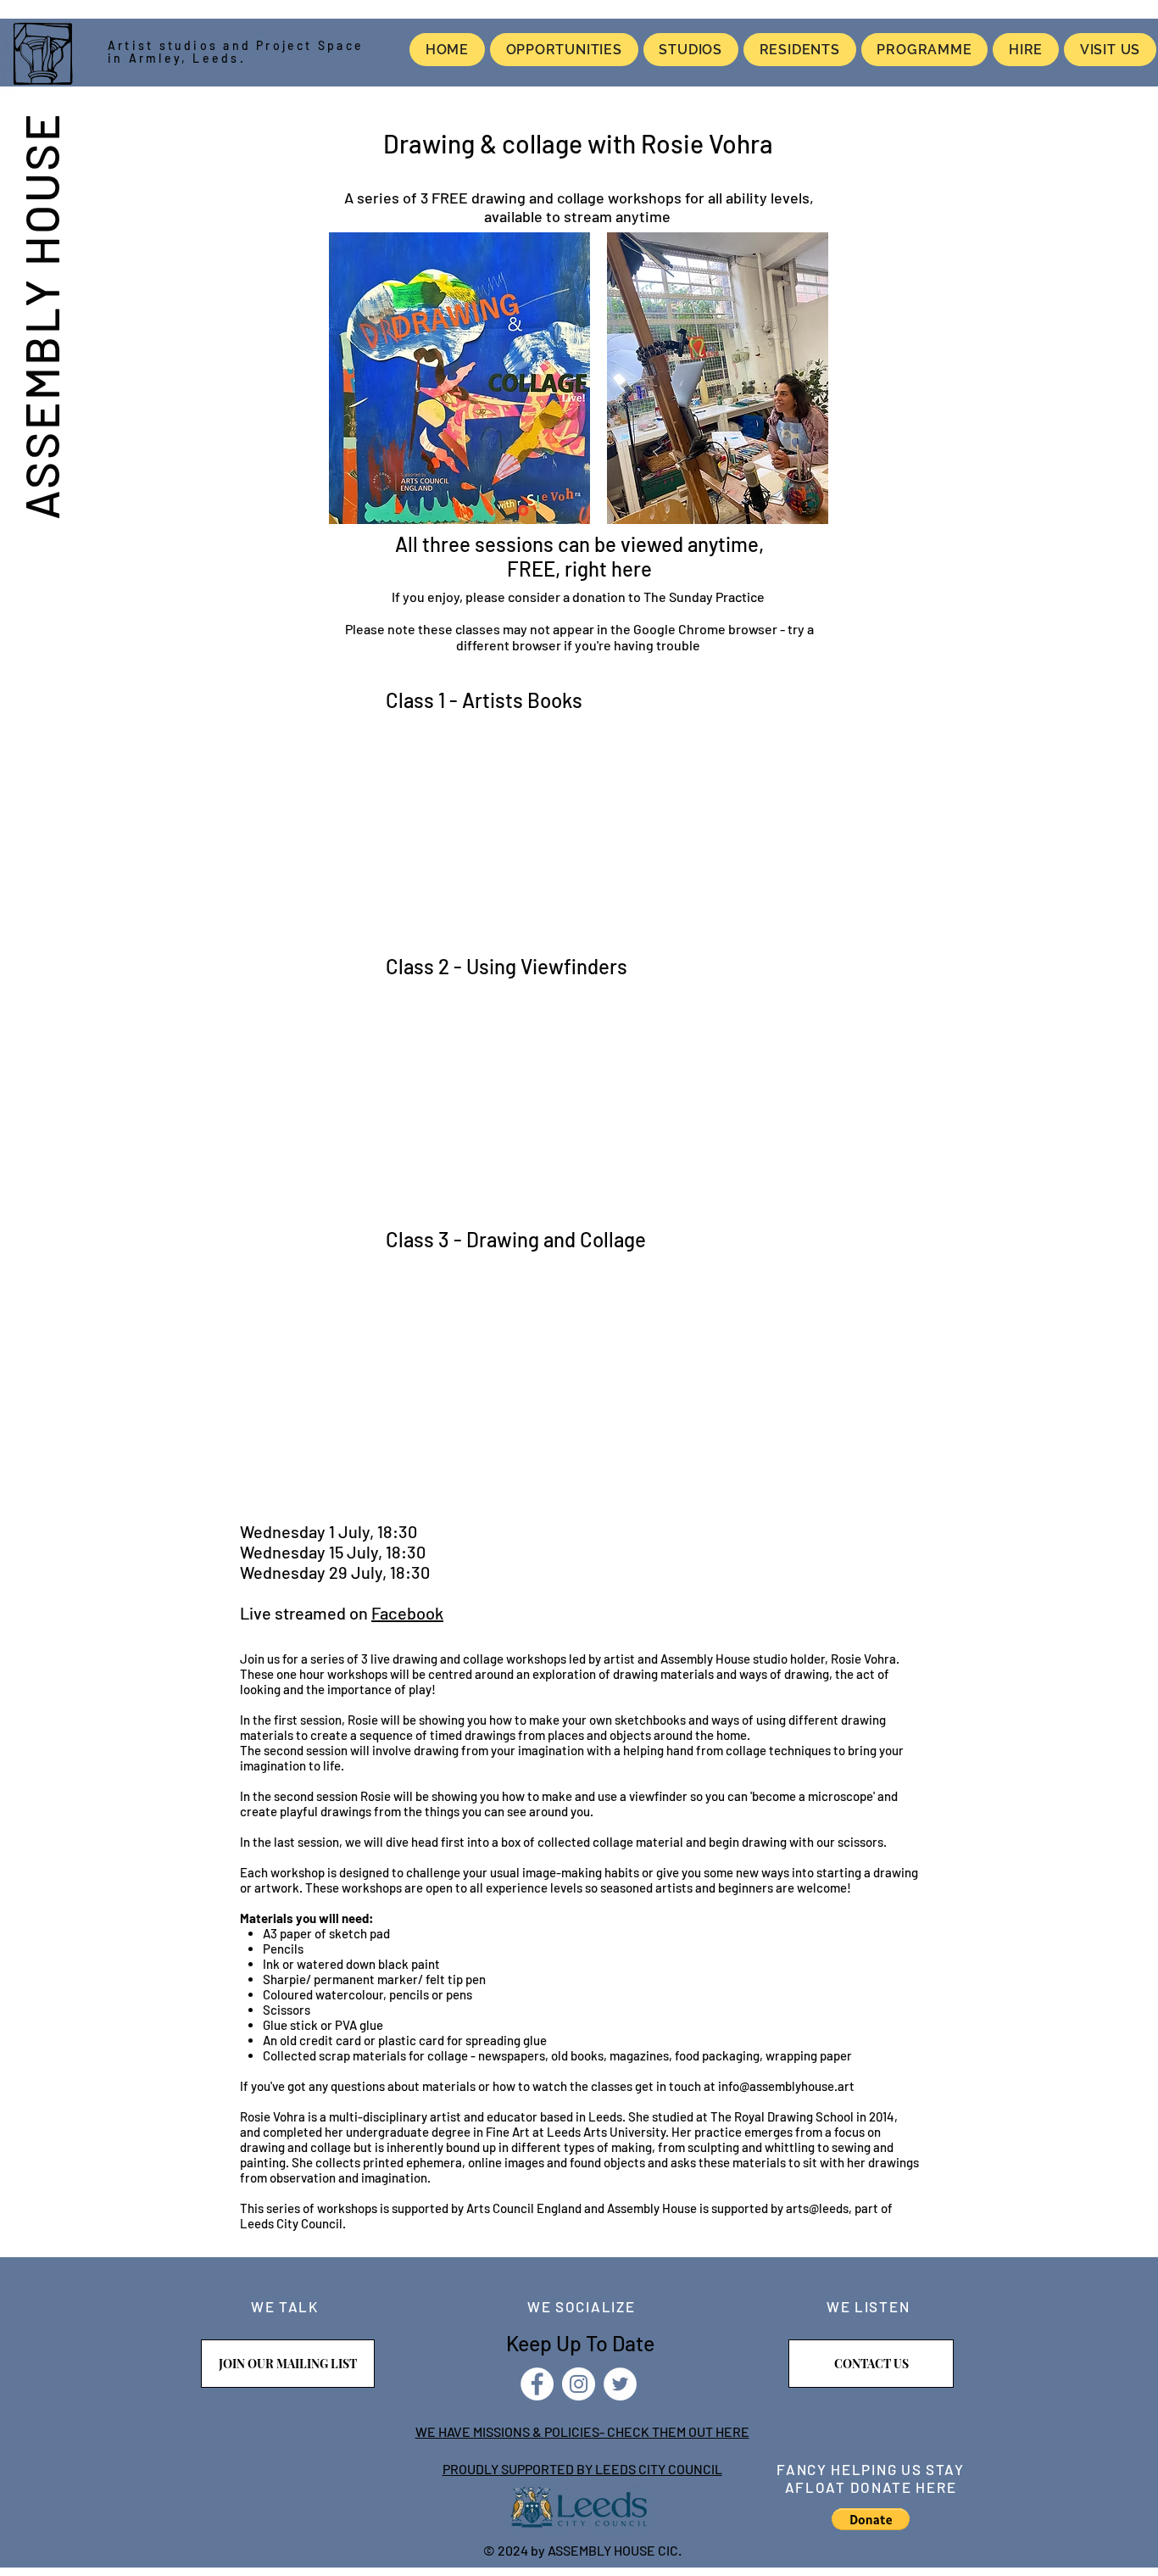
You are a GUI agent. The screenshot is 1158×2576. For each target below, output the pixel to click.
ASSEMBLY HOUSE (41, 315)
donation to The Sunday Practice (670, 597)
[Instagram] (579, 2384)
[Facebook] (537, 2384)
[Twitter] (620, 2384)
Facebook (407, 1613)
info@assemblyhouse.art (786, 2086)
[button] (871, 2519)
